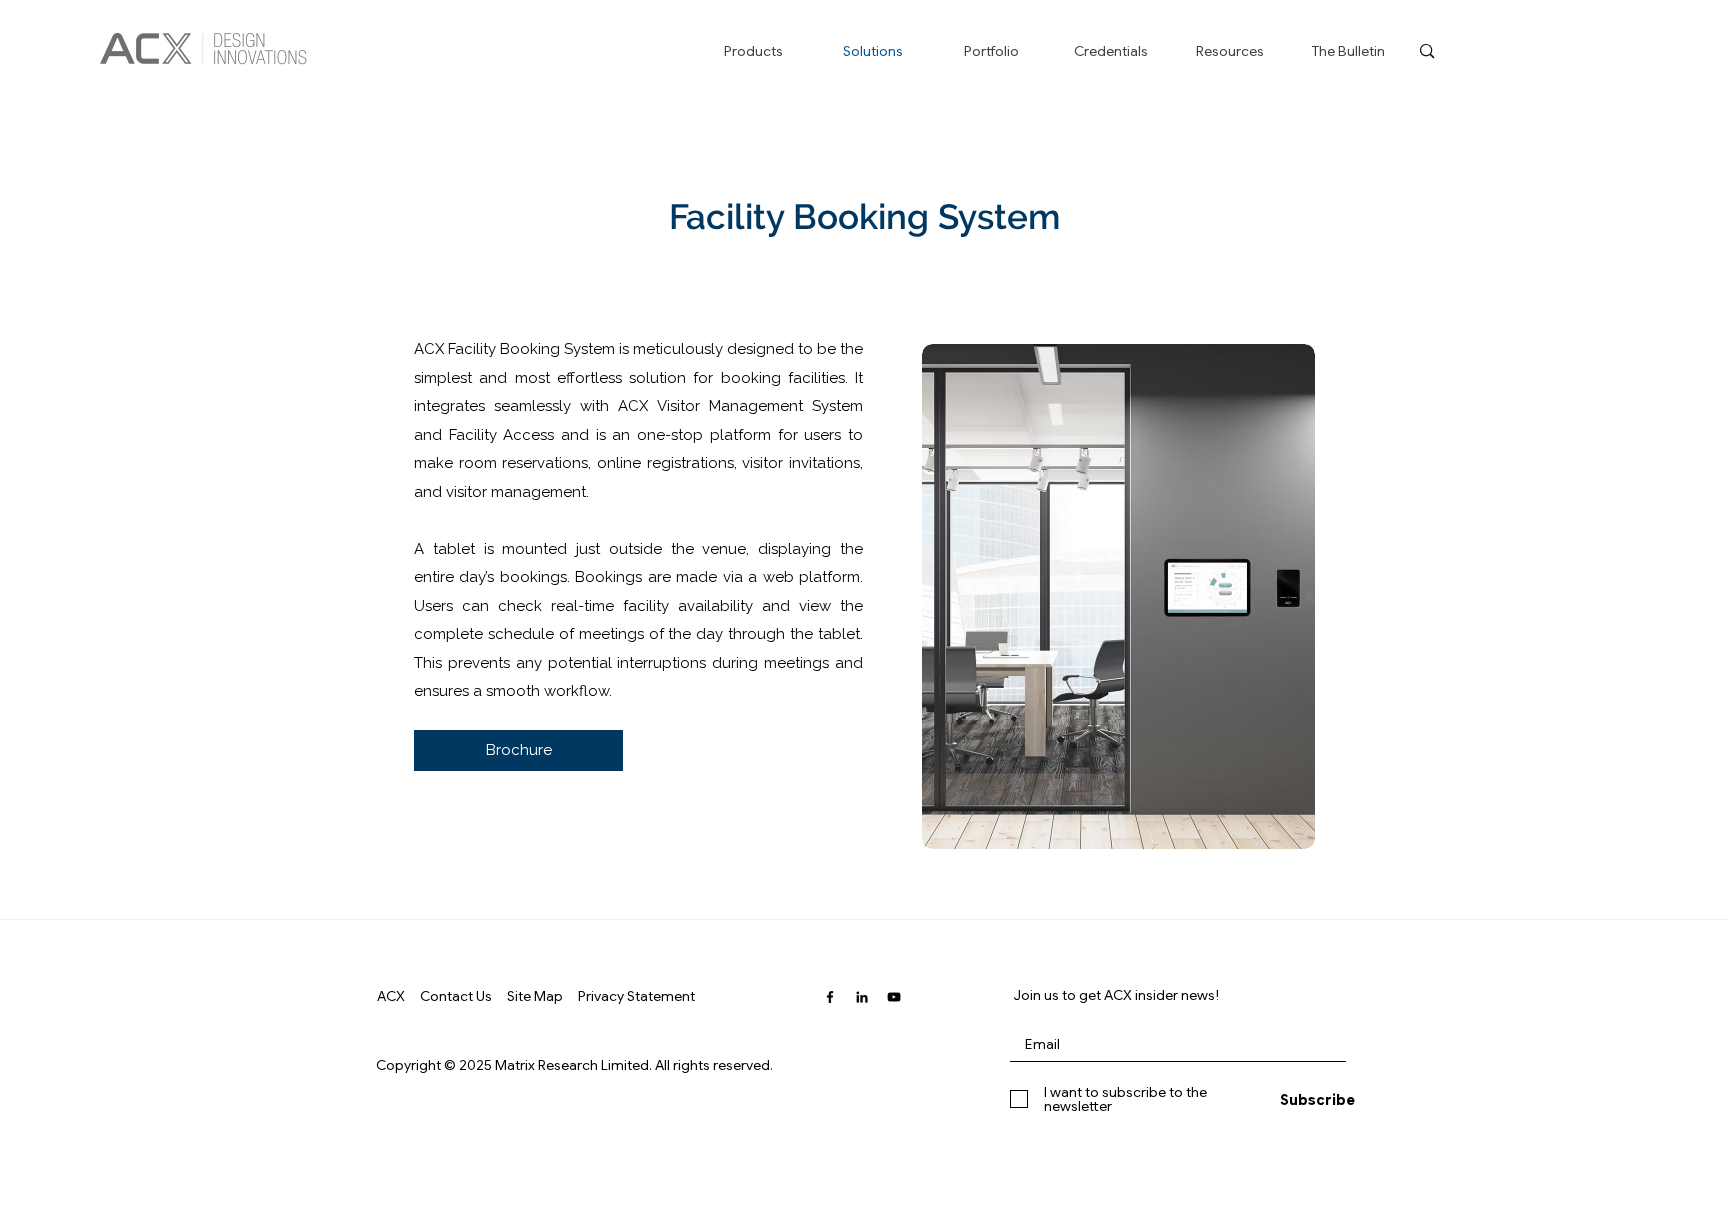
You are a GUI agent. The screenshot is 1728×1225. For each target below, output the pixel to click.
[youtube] (894, 997)
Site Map (535, 996)
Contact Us (456, 996)
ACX (391, 996)
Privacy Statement (636, 996)
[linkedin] (862, 997)
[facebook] (830, 997)
